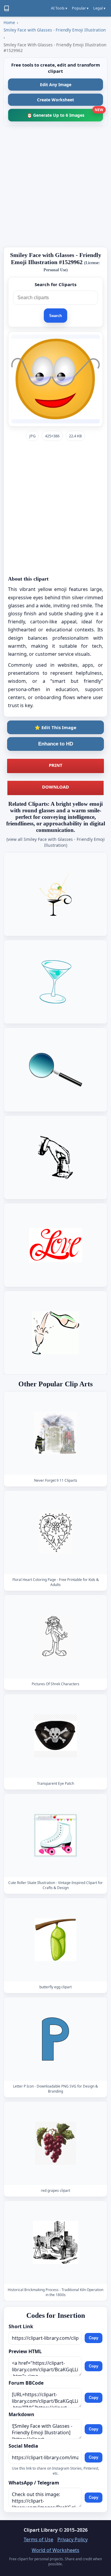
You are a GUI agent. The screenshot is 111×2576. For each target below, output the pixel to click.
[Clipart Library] (7, 8)
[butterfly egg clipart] (56, 1940)
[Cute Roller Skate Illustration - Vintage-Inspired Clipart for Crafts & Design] (56, 1835)
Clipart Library (41, 2530)
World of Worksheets (55, 2550)
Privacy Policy (73, 2539)
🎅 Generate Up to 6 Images (65, 113)
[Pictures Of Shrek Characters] (56, 1637)
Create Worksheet (55, 100)
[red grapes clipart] (56, 2143)
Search (55, 316)
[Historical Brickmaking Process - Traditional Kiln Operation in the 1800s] (56, 2242)
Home (9, 22)
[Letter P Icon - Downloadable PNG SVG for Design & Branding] (56, 2039)
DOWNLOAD (55, 787)
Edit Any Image (56, 85)
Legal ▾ (99, 8)
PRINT (56, 765)
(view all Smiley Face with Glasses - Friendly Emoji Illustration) (56, 842)
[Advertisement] (55, 186)
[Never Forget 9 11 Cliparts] (56, 1433)
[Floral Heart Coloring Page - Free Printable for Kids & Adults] (56, 1532)
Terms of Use (38, 2539)
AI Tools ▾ (59, 8)
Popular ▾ (80, 8)
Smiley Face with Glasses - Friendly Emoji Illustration (55, 30)
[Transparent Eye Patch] (56, 1736)
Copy (94, 2338)
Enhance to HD (56, 744)
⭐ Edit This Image (55, 727)
